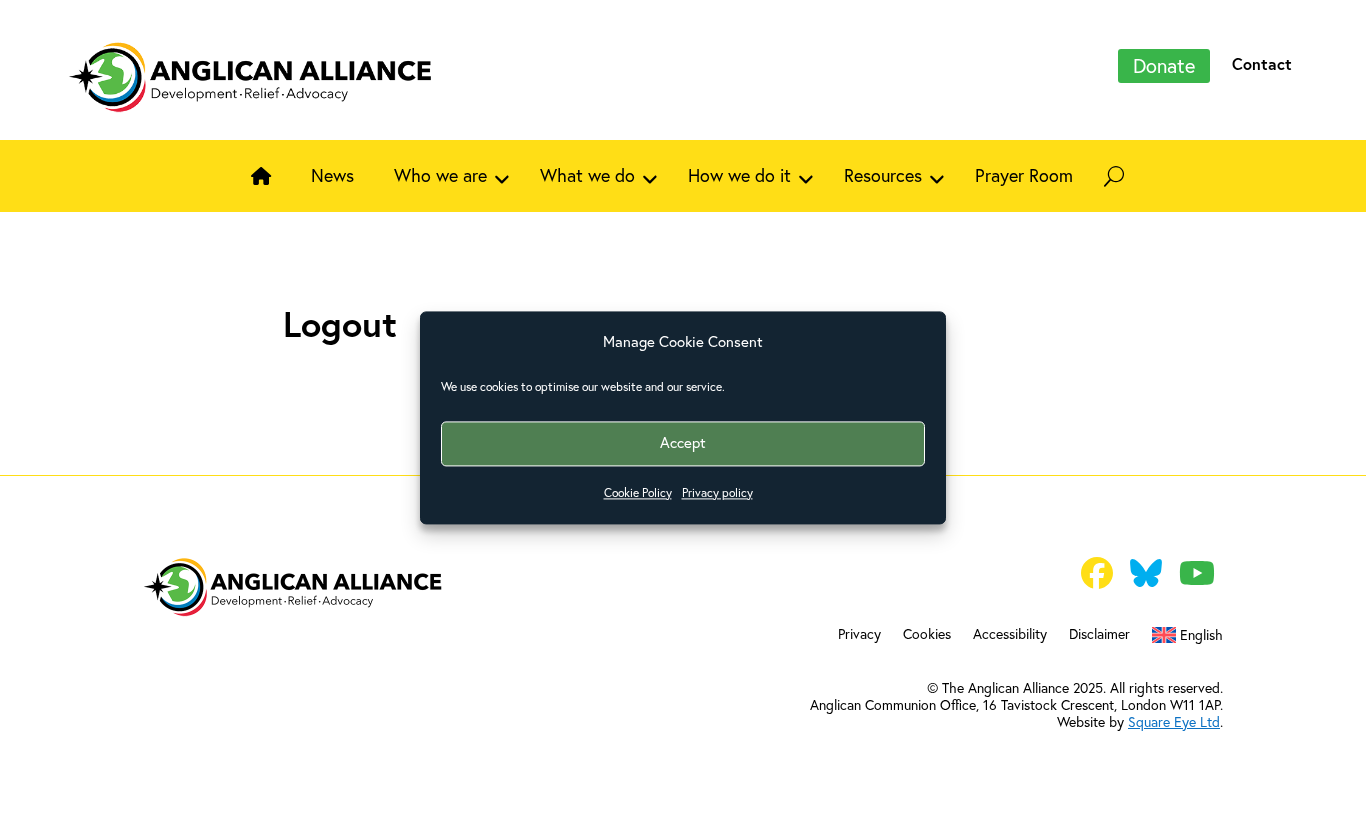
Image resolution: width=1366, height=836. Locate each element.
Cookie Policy (638, 492)
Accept (683, 443)
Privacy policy (717, 492)
